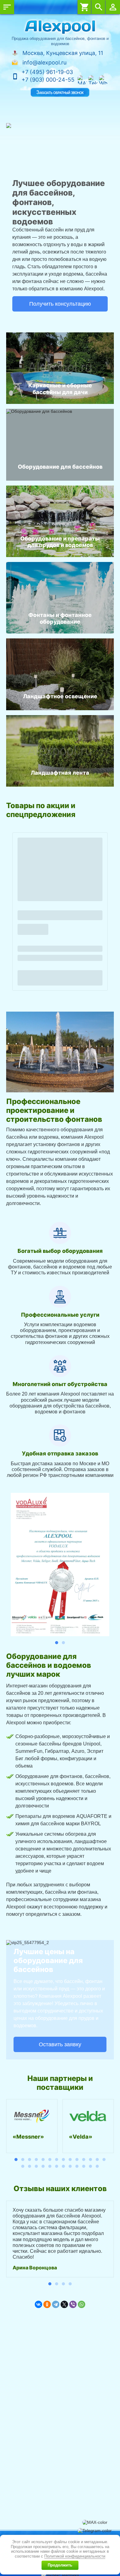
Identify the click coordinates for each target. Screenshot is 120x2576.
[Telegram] (56, 2304)
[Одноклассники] (47, 2304)
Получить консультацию (60, 304)
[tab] (57, 1643)
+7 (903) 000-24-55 (48, 80)
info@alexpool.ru (44, 62)
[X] (64, 2304)
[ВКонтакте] (38, 2304)
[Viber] (73, 2304)
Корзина (85, 7)
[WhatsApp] (82, 2304)
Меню (7, 7)
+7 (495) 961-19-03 (47, 72)
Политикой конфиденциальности (75, 2556)
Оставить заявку (60, 2044)
